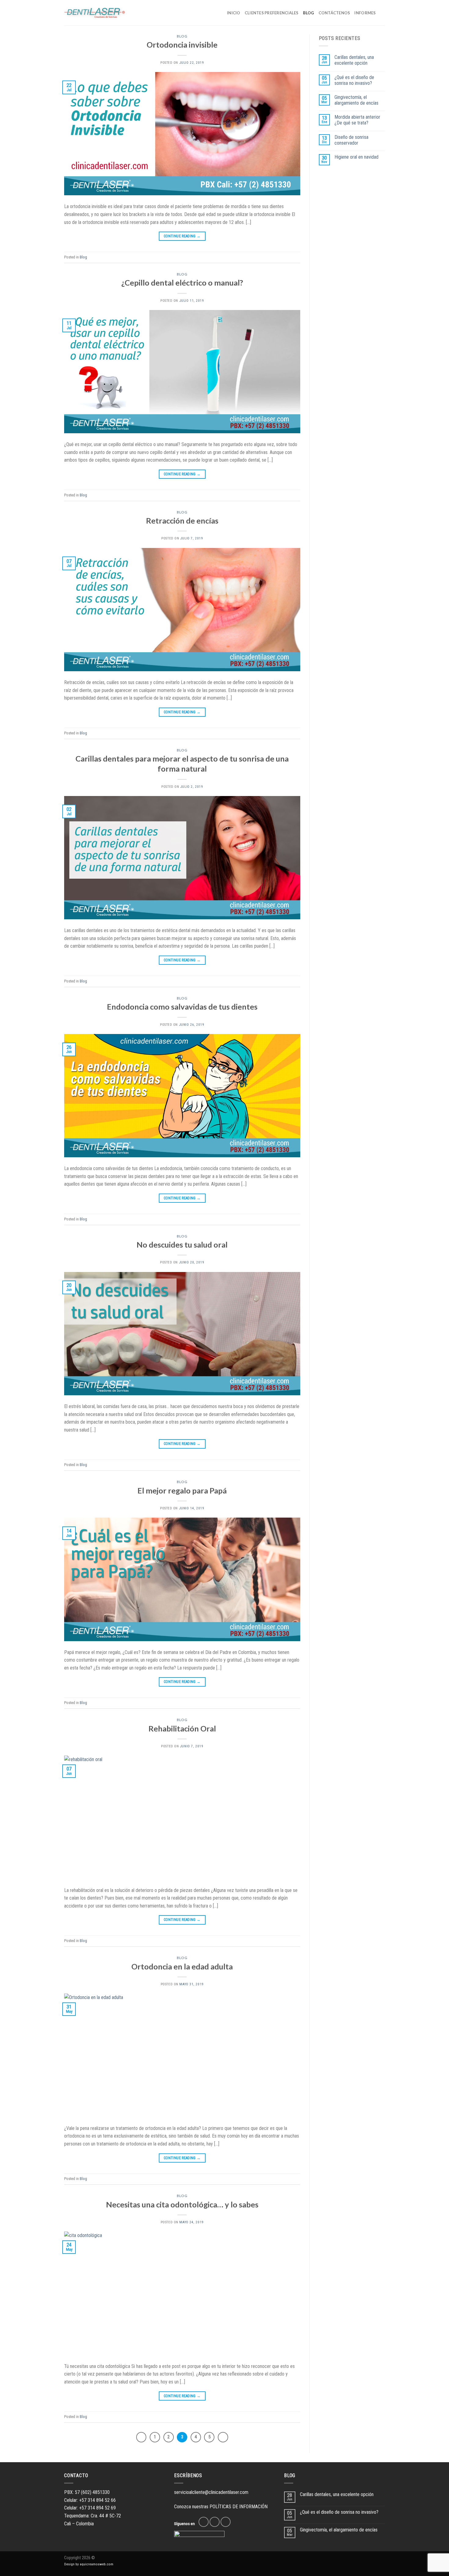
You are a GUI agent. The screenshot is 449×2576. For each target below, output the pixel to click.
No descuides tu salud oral (182, 1245)
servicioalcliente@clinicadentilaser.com (211, 2492)
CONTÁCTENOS (334, 13)
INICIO (234, 13)
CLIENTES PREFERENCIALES (272, 13)
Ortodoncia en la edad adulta (182, 1966)
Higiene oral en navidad (356, 157)
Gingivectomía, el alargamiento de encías (356, 100)
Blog (182, 36)
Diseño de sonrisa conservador (351, 140)
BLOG (309, 13)
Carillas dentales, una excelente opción (354, 60)
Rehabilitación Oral (182, 1728)
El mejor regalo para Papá (182, 1490)
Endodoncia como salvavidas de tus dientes (182, 1007)
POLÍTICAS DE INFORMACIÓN (239, 2507)
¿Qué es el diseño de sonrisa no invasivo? (354, 80)
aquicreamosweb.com (97, 2564)
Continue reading (182, 236)
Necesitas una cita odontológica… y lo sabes (182, 2204)
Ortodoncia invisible (182, 45)
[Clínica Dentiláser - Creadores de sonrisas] (95, 13)
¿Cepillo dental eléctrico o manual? (182, 283)
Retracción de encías (182, 521)
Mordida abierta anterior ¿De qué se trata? (357, 120)
